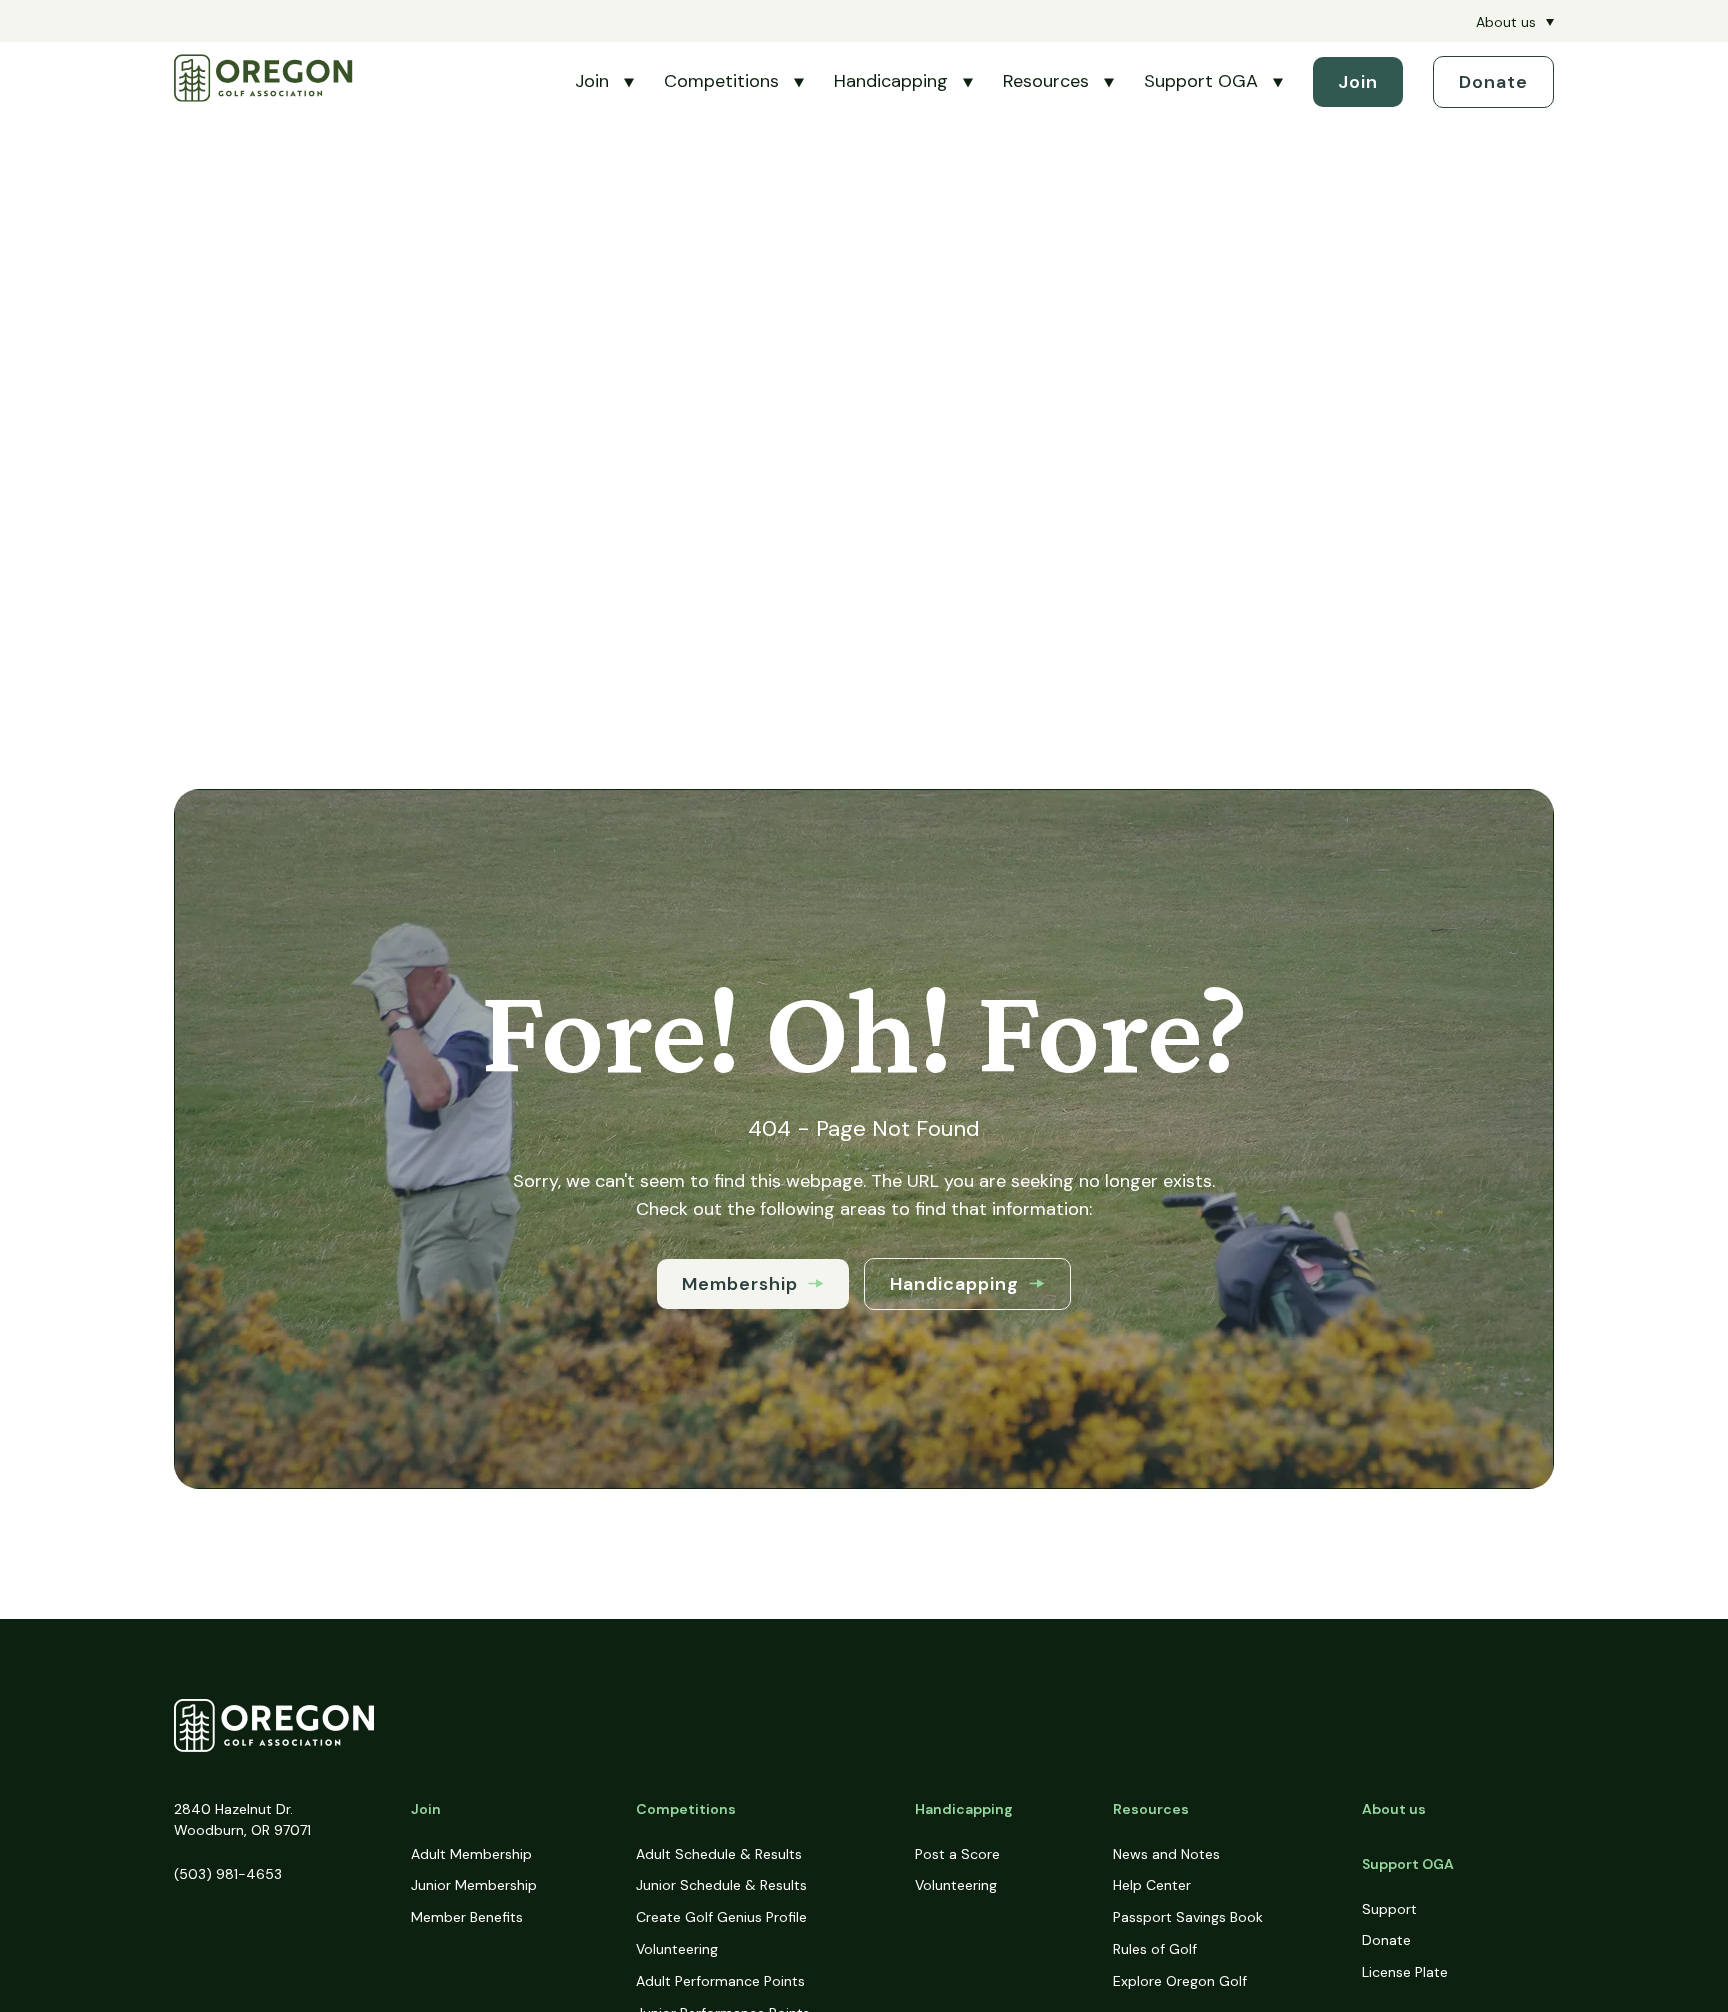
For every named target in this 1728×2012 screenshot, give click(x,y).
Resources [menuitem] (1151, 1809)
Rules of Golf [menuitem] (1155, 1949)
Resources (1046, 81)
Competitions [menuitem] (686, 1809)
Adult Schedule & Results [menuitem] (719, 1854)
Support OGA (1201, 81)
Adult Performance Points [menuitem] (720, 1981)
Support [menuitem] (1389, 1909)
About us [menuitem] (1506, 22)
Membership (740, 1284)
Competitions (721, 81)
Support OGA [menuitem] (1408, 1864)
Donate (1493, 82)
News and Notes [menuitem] (1166, 1854)
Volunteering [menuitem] (677, 1949)
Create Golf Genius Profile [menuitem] (721, 1917)
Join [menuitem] (426, 1809)
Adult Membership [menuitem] (471, 1854)
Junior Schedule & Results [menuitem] (721, 1885)
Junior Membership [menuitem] (474, 1885)
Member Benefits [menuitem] (467, 1917)
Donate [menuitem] (1386, 1940)
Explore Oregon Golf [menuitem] (1180, 1981)
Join (592, 81)
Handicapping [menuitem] (964, 1809)
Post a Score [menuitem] (957, 1854)
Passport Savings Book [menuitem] (1188, 1917)
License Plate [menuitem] (1405, 1972)
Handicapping (891, 81)
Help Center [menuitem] (1152, 1885)
